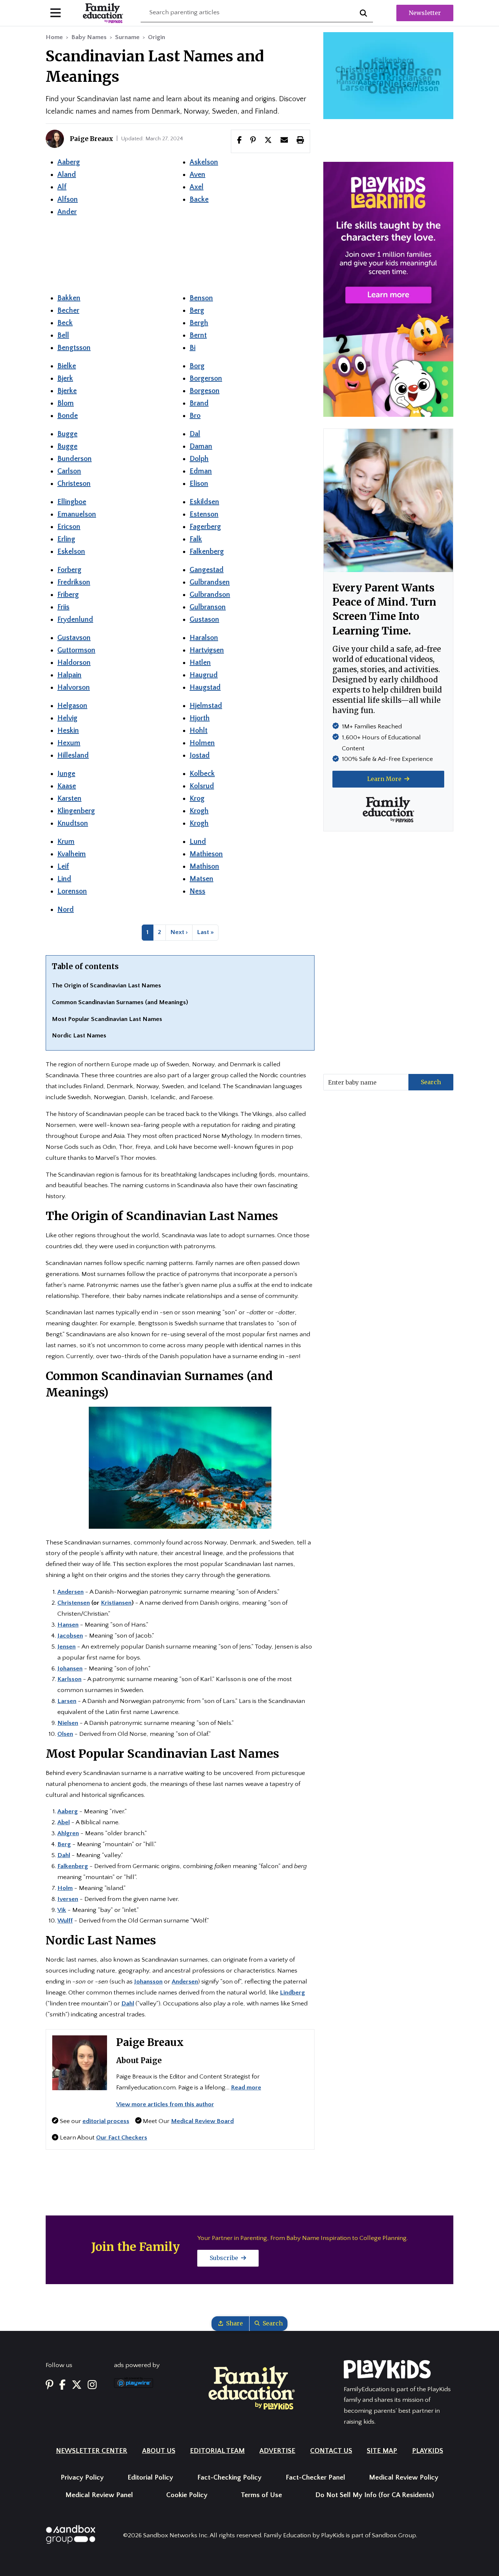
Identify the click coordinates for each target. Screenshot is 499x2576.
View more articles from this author (165, 2104)
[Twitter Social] (77, 2386)
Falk (196, 539)
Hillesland (73, 755)
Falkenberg (207, 552)
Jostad (200, 755)
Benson (201, 298)
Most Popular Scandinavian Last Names (107, 1019)
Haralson (204, 638)
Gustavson (74, 638)
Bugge (67, 434)
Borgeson (205, 391)
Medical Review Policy (404, 2478)
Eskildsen (204, 502)
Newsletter (425, 13)
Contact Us (331, 2451)
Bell (63, 335)
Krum (66, 842)
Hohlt (199, 731)
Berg (197, 310)
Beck (65, 323)
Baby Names (89, 37)
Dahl (128, 2004)
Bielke (67, 366)
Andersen (185, 1982)
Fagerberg (205, 527)
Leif (63, 866)
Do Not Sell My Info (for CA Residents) (375, 2495)
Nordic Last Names (79, 1036)
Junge (66, 774)
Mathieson (206, 854)
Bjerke (67, 391)
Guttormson (76, 650)
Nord (66, 910)
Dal (195, 434)
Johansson (148, 1982)
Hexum (69, 743)
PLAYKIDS (428, 2451)
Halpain (69, 675)
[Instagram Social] (92, 2386)
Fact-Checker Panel (315, 2478)
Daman (201, 446)
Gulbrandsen (210, 582)
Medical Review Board (202, 2121)
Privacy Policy (82, 2478)
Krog (197, 799)
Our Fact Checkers (122, 2138)
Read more (246, 2088)
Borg (197, 366)
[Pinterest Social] (49, 2386)
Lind (64, 879)
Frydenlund (75, 620)
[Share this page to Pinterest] (253, 141)
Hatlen (200, 663)
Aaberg (69, 162)
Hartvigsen (207, 650)
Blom (66, 403)
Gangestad (207, 570)
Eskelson (71, 552)
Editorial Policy (150, 2478)
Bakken (69, 298)
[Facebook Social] (62, 2386)
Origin (157, 37)
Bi (193, 348)
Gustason (204, 620)
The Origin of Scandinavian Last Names (106, 986)
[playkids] (388, 289)
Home (54, 37)
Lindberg (292, 1993)
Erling (66, 539)
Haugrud (204, 675)
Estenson (204, 514)
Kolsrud (202, 786)
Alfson (68, 199)
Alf (62, 187)
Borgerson (206, 378)
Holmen (202, 743)
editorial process (106, 2121)
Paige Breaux (150, 2042)
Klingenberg (76, 811)
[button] (268, 141)
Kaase (67, 786)
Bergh (199, 323)
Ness (197, 891)
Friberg (68, 595)
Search (431, 1082)
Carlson (69, 471)
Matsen (201, 879)
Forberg (69, 570)
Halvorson (74, 687)
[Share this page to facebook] (239, 141)
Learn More (385, 779)
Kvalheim (72, 854)
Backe (199, 199)
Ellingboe (72, 502)
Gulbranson (208, 607)
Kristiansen (116, 1603)
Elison (199, 484)
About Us (159, 2451)
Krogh (199, 811)
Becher (68, 310)
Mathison (204, 866)
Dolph (199, 459)
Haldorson (74, 663)
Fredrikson (74, 582)
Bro (195, 416)
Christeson (74, 484)
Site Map (382, 2451)
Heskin (68, 731)
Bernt (198, 335)
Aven (197, 175)
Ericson (69, 527)
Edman (201, 471)
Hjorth (200, 718)
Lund (198, 842)
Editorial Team (217, 2451)
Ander (67, 212)
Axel (197, 187)
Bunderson (75, 459)
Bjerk (65, 378)
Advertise (277, 2451)
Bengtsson (74, 348)
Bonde (68, 416)
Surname (127, 37)
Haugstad (205, 687)
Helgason (72, 706)
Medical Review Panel (99, 2495)
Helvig (67, 718)
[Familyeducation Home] (252, 2387)
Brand (199, 403)
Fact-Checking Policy (229, 2478)
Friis (63, 607)
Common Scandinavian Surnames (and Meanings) (120, 1002)
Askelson (204, 162)
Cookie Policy (187, 2495)
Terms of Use (261, 2495)
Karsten (69, 799)
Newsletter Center (92, 2451)
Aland (67, 175)
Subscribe (225, 2258)
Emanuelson (77, 514)
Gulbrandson (210, 595)
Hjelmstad (206, 706)
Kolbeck (202, 774)
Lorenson (72, 891)
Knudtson (73, 823)
